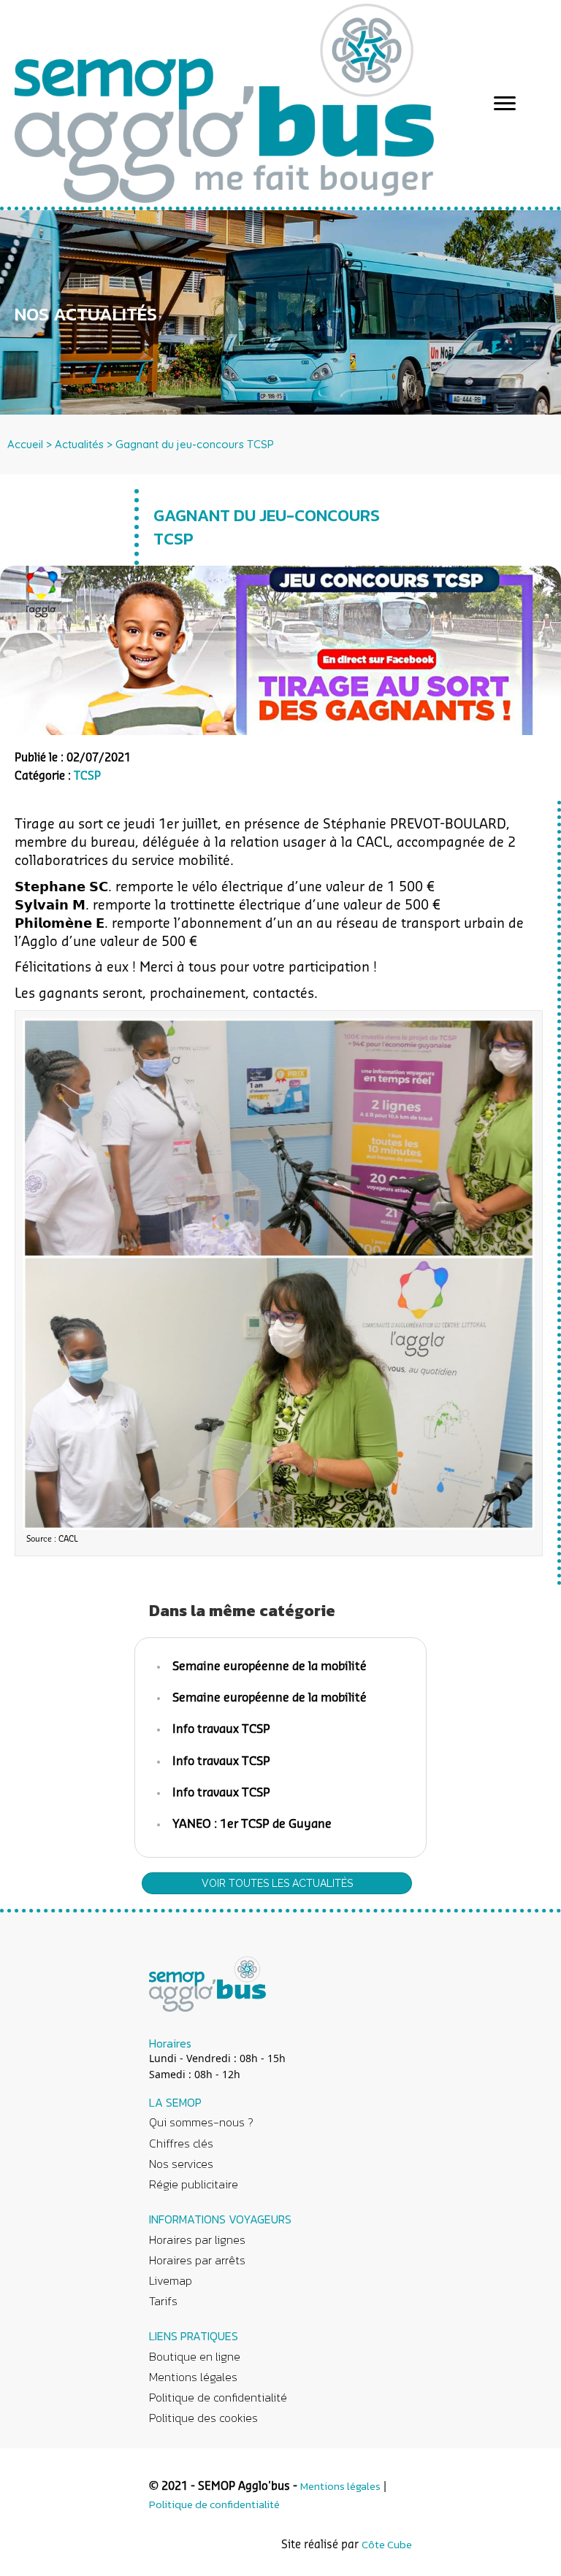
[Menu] (505, 104)
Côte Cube (387, 2544)
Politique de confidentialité (214, 2504)
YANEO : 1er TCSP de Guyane (252, 1824)
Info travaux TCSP (221, 1729)
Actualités (79, 444)
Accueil (25, 444)
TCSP (87, 776)
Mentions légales (340, 2486)
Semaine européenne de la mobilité (270, 1666)
